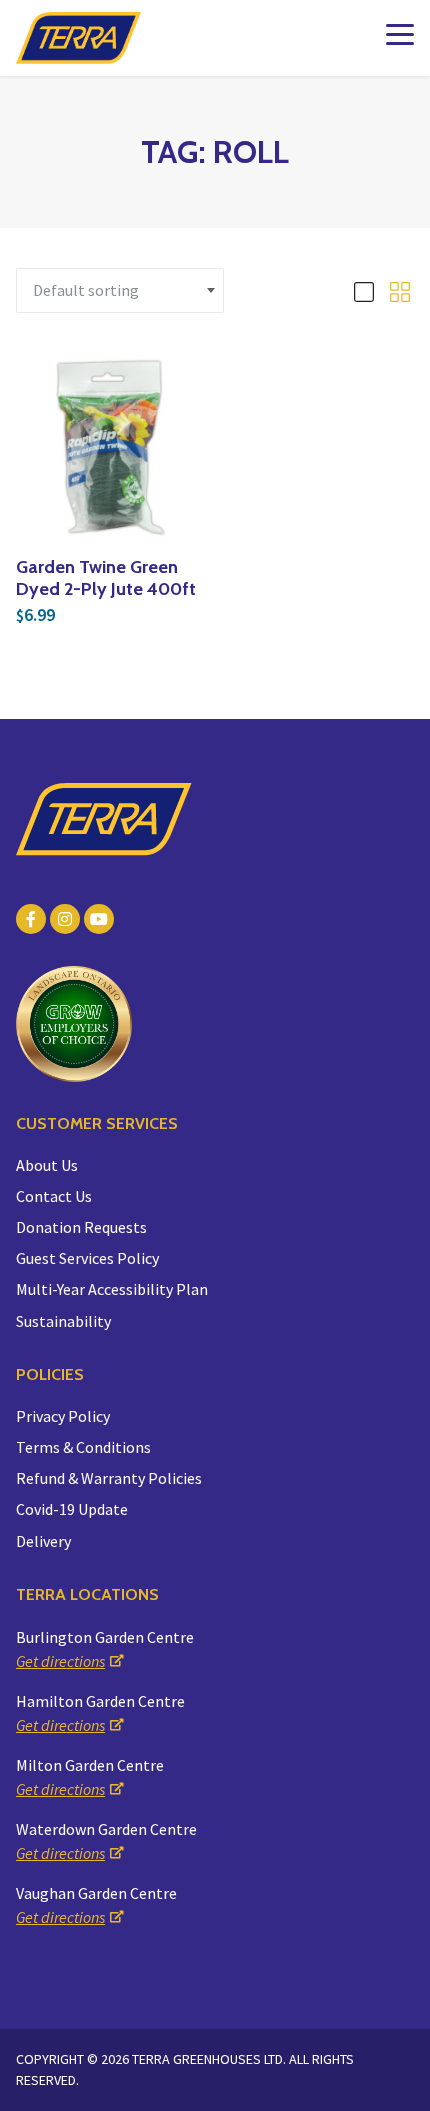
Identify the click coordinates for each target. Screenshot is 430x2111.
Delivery (43, 1541)
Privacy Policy (63, 1416)
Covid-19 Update (72, 1509)
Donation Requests (81, 1227)
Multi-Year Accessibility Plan (112, 1289)
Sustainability (63, 1321)
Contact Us (54, 1196)
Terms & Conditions (83, 1447)
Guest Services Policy (87, 1258)
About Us (47, 1165)
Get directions (60, 1661)
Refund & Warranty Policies (109, 1478)
